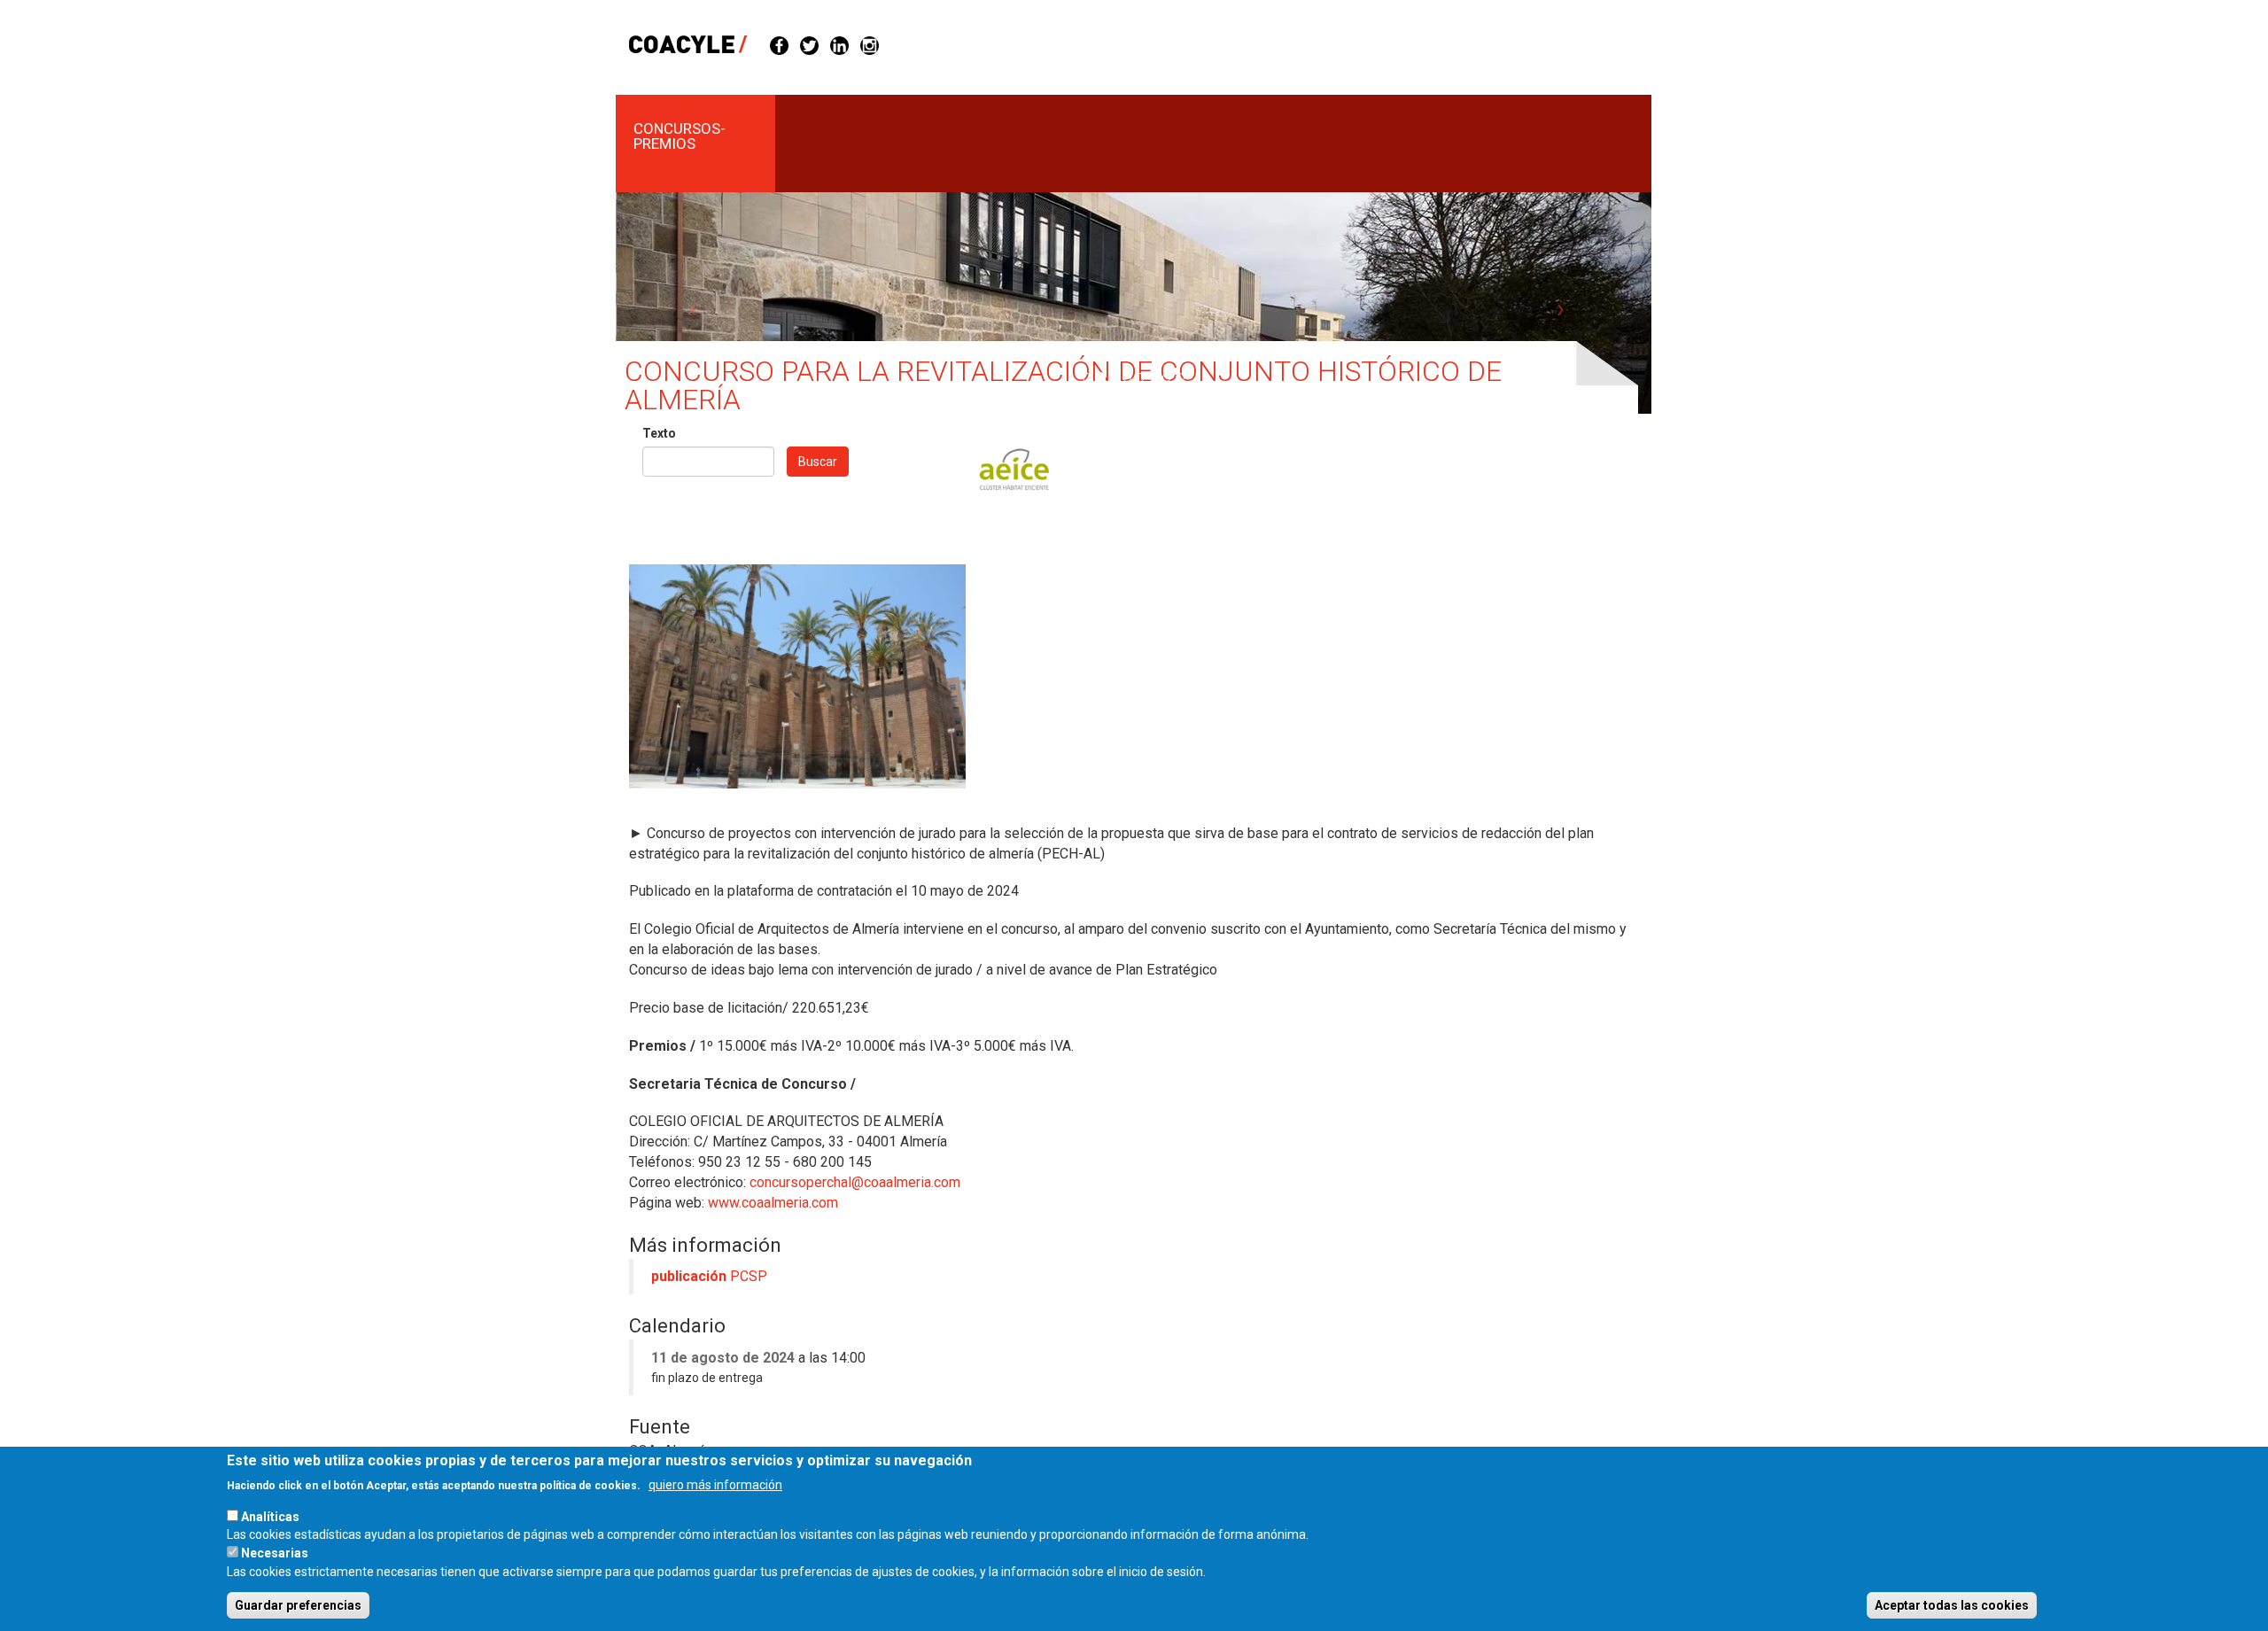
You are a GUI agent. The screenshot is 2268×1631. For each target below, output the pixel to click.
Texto (659, 433)
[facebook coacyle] (779, 44)
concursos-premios (680, 136)
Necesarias (275, 1553)
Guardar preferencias (298, 1605)
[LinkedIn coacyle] (839, 44)
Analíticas (270, 1516)
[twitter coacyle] (809, 44)
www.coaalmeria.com (773, 1203)
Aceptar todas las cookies (1952, 1605)
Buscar (818, 462)
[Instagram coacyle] (870, 44)
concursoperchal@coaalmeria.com (855, 1182)
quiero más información (715, 1484)
